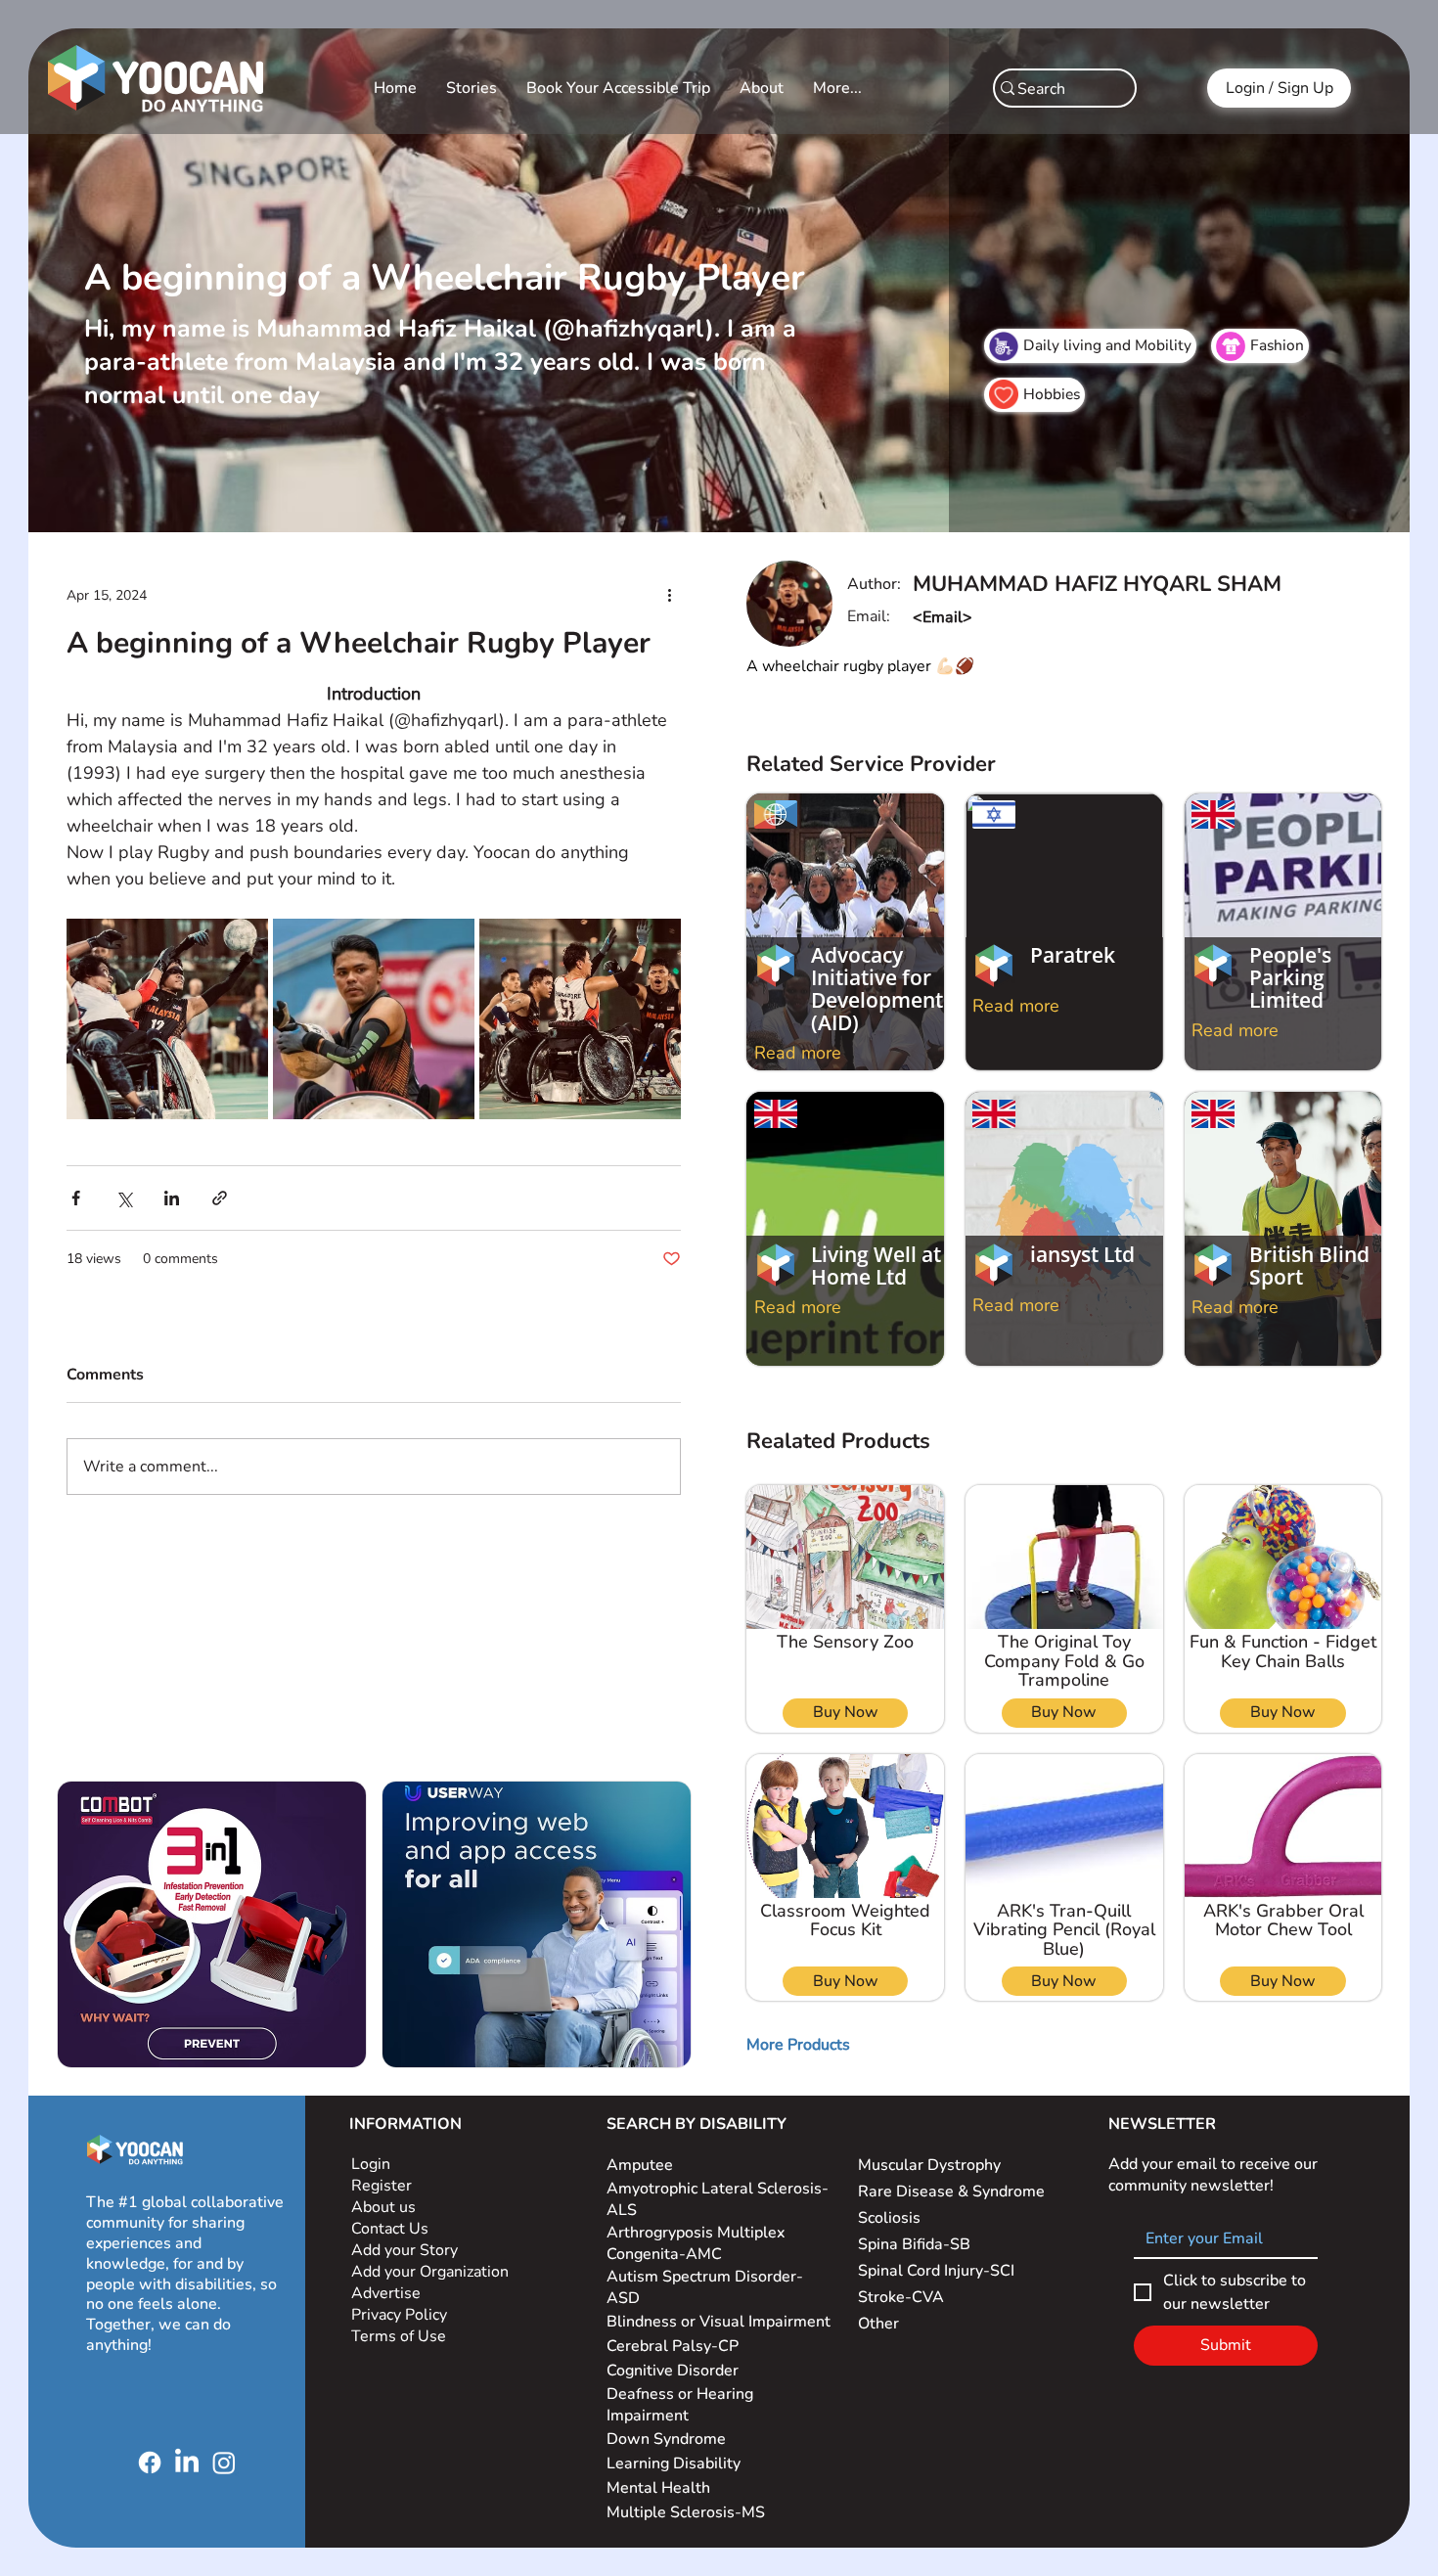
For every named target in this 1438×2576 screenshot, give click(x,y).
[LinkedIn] (187, 2463)
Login (371, 2164)
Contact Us (390, 2229)
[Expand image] (167, 1019)
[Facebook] (150, 2463)
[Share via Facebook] (76, 1198)
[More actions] (669, 596)
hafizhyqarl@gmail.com (996, 617)
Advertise (386, 2293)
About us (383, 2207)
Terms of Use (401, 2336)
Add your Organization (430, 2272)
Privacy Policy (401, 2315)
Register (382, 2186)
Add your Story (406, 2250)
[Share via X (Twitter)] (124, 1198)
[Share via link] (220, 1198)
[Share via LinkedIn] (172, 1198)
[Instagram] (224, 2463)
